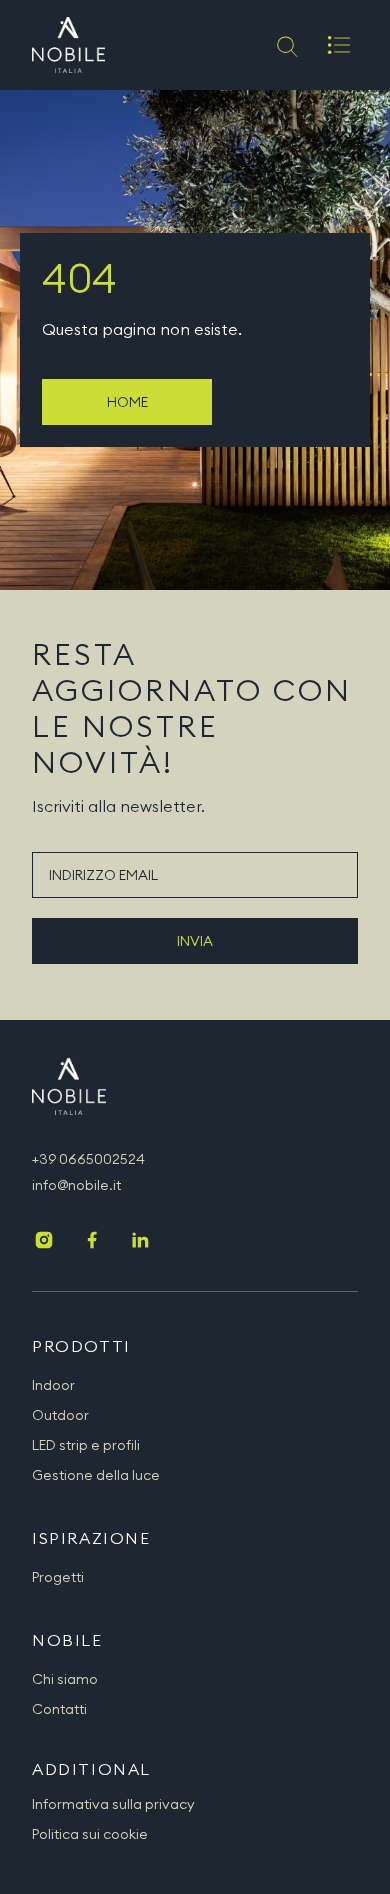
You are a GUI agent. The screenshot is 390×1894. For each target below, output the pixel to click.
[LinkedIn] (140, 1242)
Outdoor (60, 1415)
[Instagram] (44, 1242)
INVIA (195, 941)
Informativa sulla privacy (113, 1804)
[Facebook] (92, 1242)
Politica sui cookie (90, 1834)
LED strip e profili (86, 1445)
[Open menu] (339, 45)
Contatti (59, 1709)
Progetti (58, 1577)
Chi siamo (65, 1679)
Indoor (53, 1385)
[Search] (285, 45)
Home (127, 402)
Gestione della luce (96, 1475)
